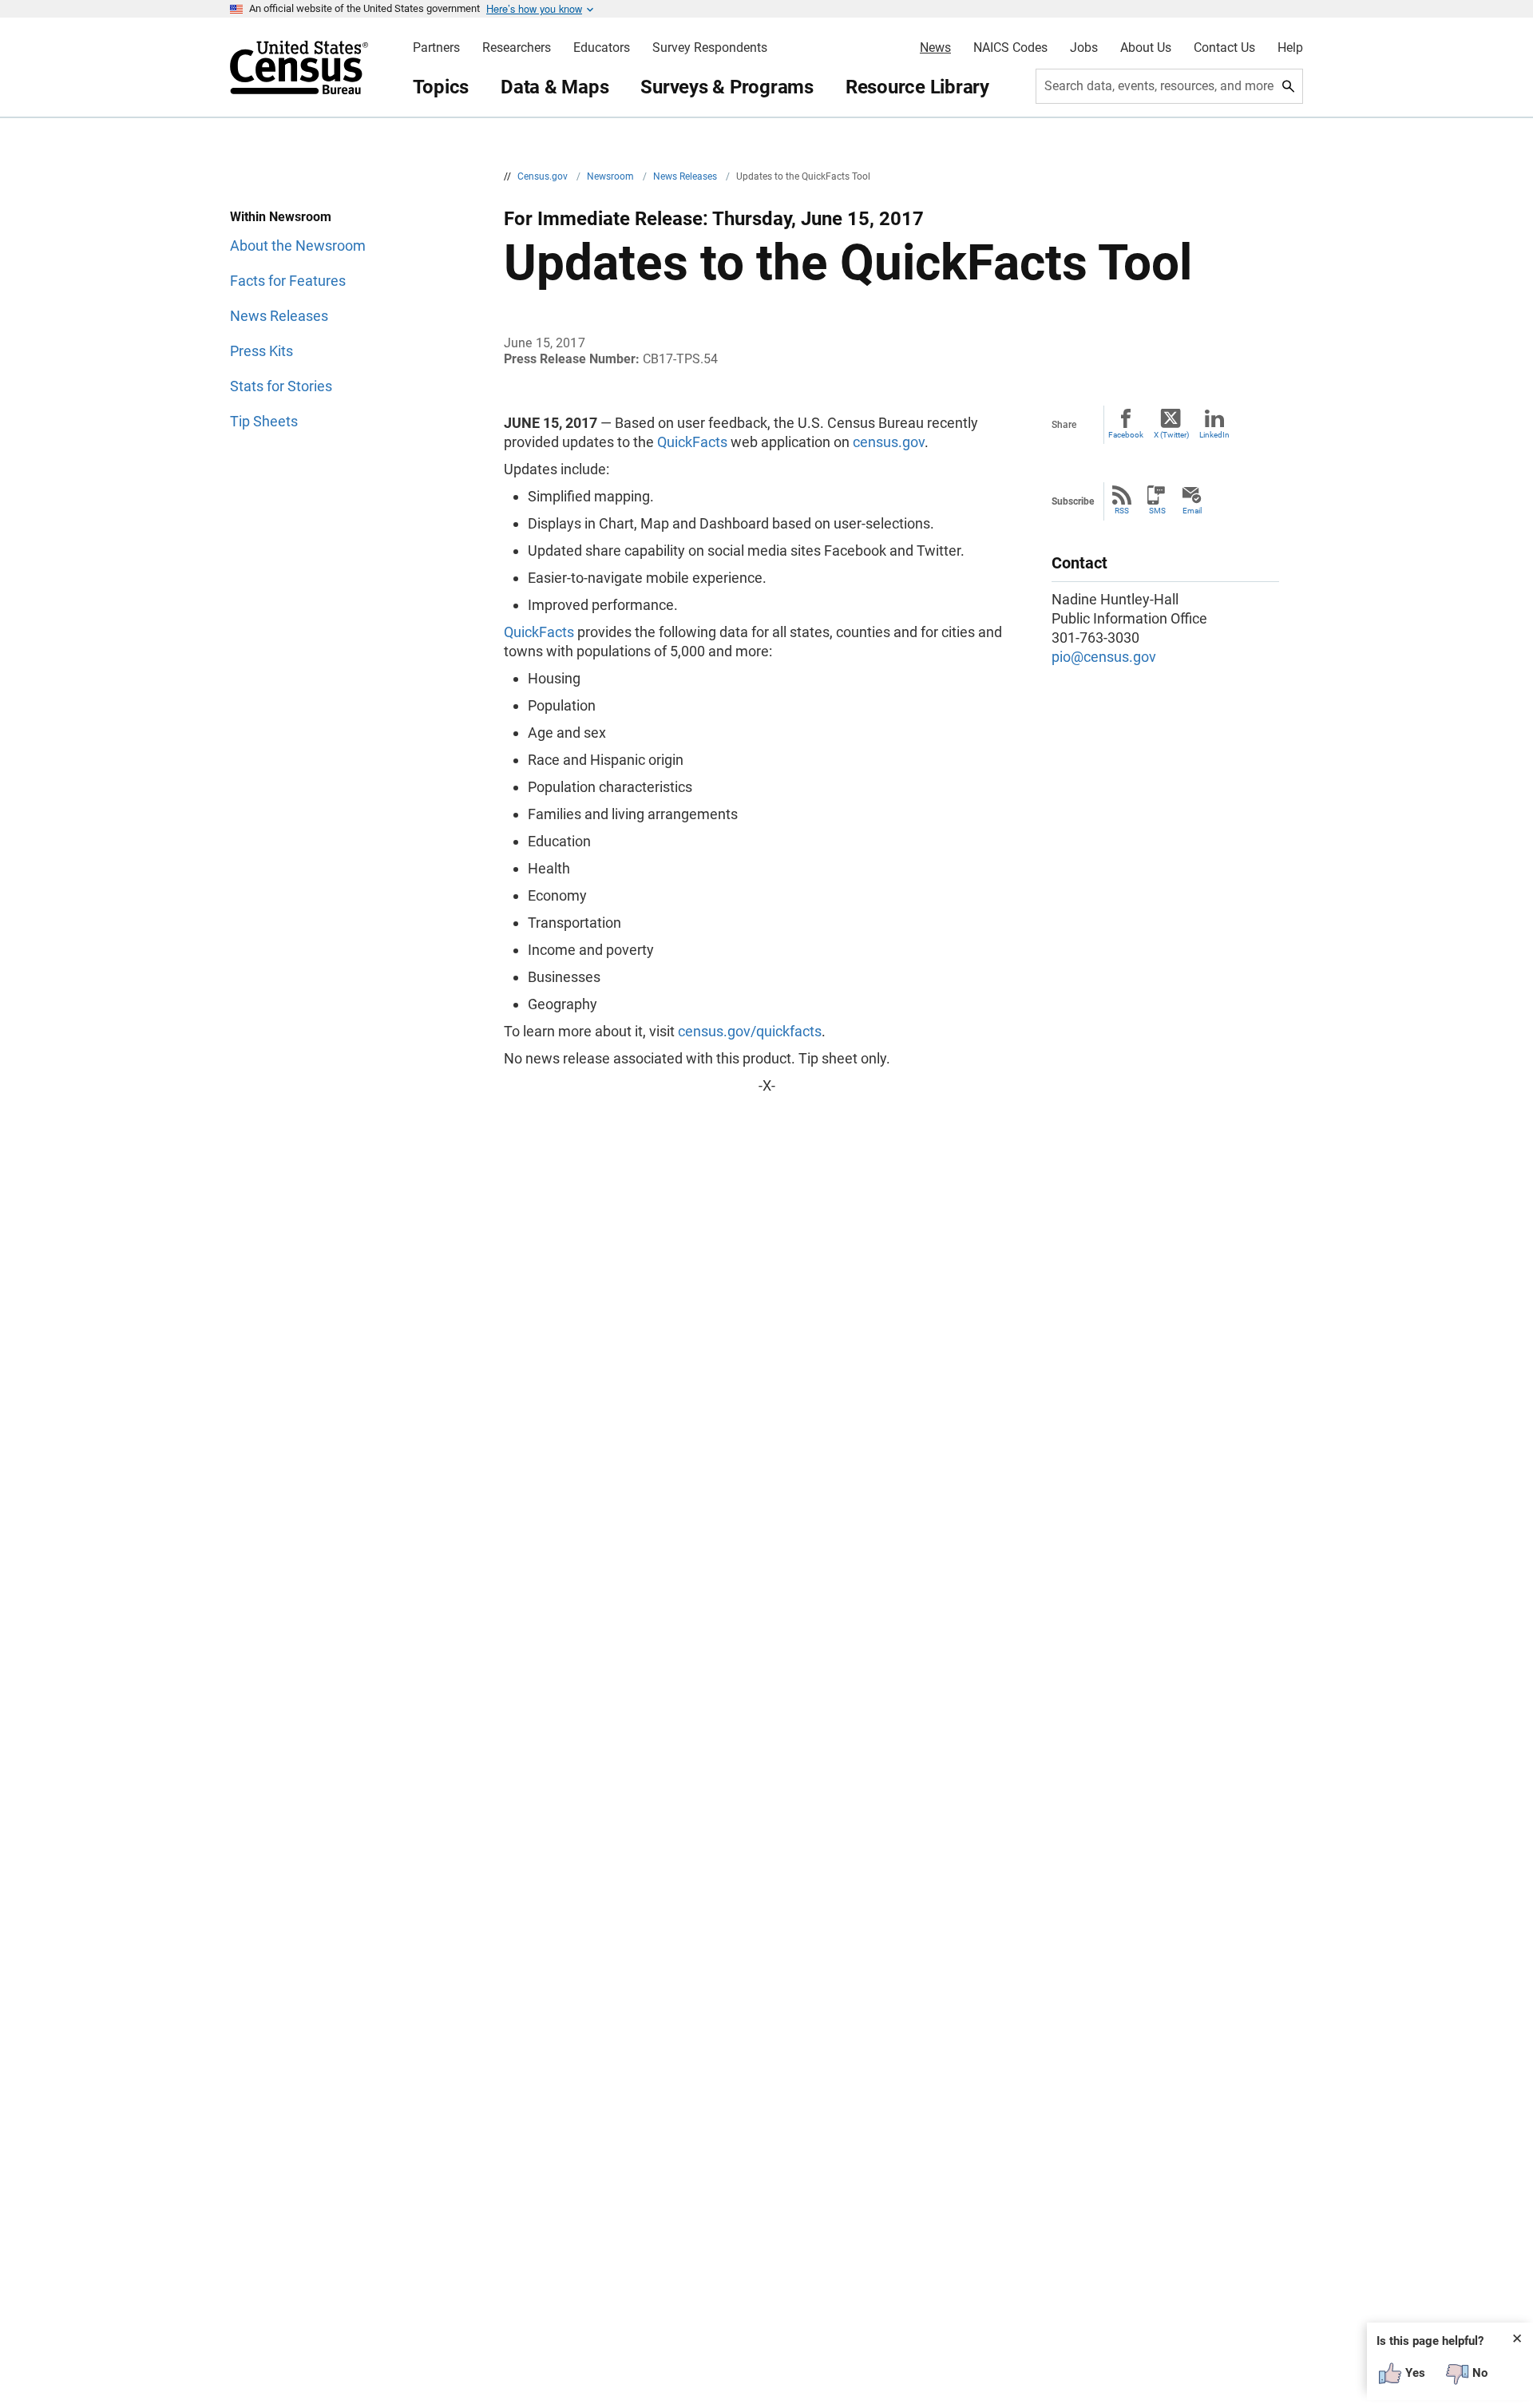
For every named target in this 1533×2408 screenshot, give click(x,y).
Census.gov (544, 176)
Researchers (517, 48)
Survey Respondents (710, 48)
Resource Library (917, 87)
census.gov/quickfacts (750, 1031)
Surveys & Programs (727, 87)
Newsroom (612, 176)
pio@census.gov (1104, 657)
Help (1290, 48)
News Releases (686, 176)
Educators (602, 48)
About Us (1146, 48)
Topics (441, 87)
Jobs (1084, 48)
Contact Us (1224, 48)
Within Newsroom (281, 217)
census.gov (889, 442)
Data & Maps (555, 87)
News (935, 48)
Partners (436, 48)
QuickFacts (692, 442)
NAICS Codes (1010, 48)
